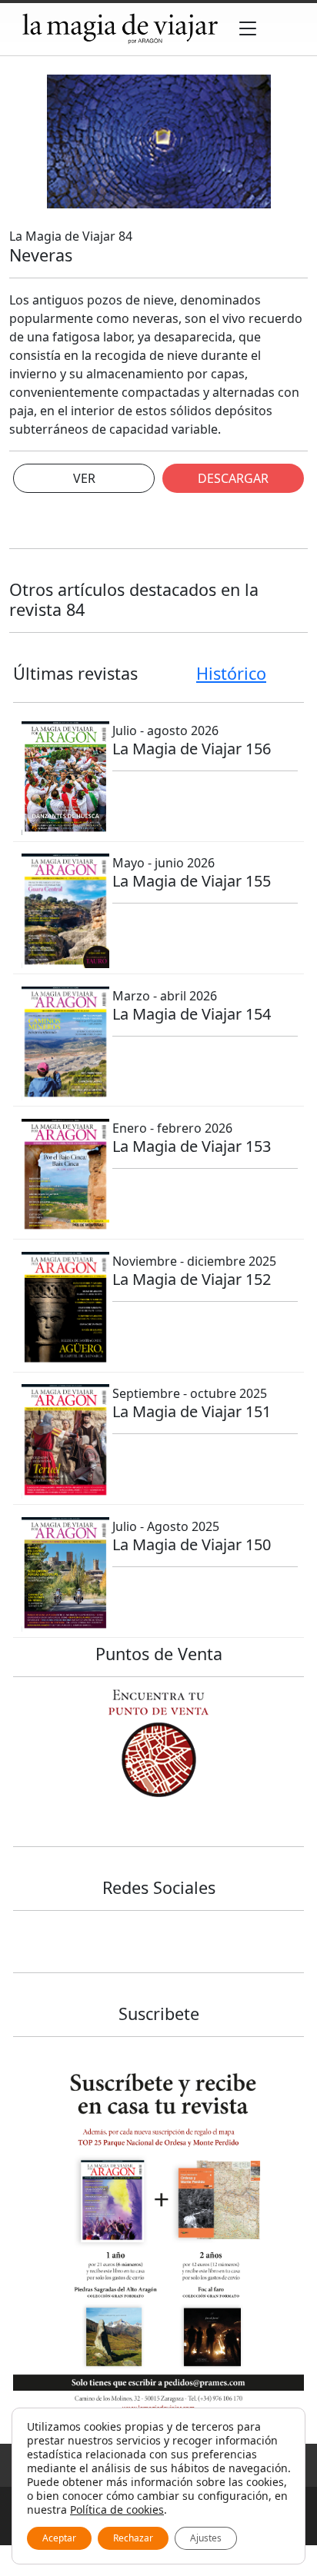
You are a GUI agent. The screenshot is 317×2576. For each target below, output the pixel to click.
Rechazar (133, 2538)
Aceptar (59, 2538)
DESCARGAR (233, 478)
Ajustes (206, 2538)
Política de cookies (117, 2509)
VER (84, 478)
